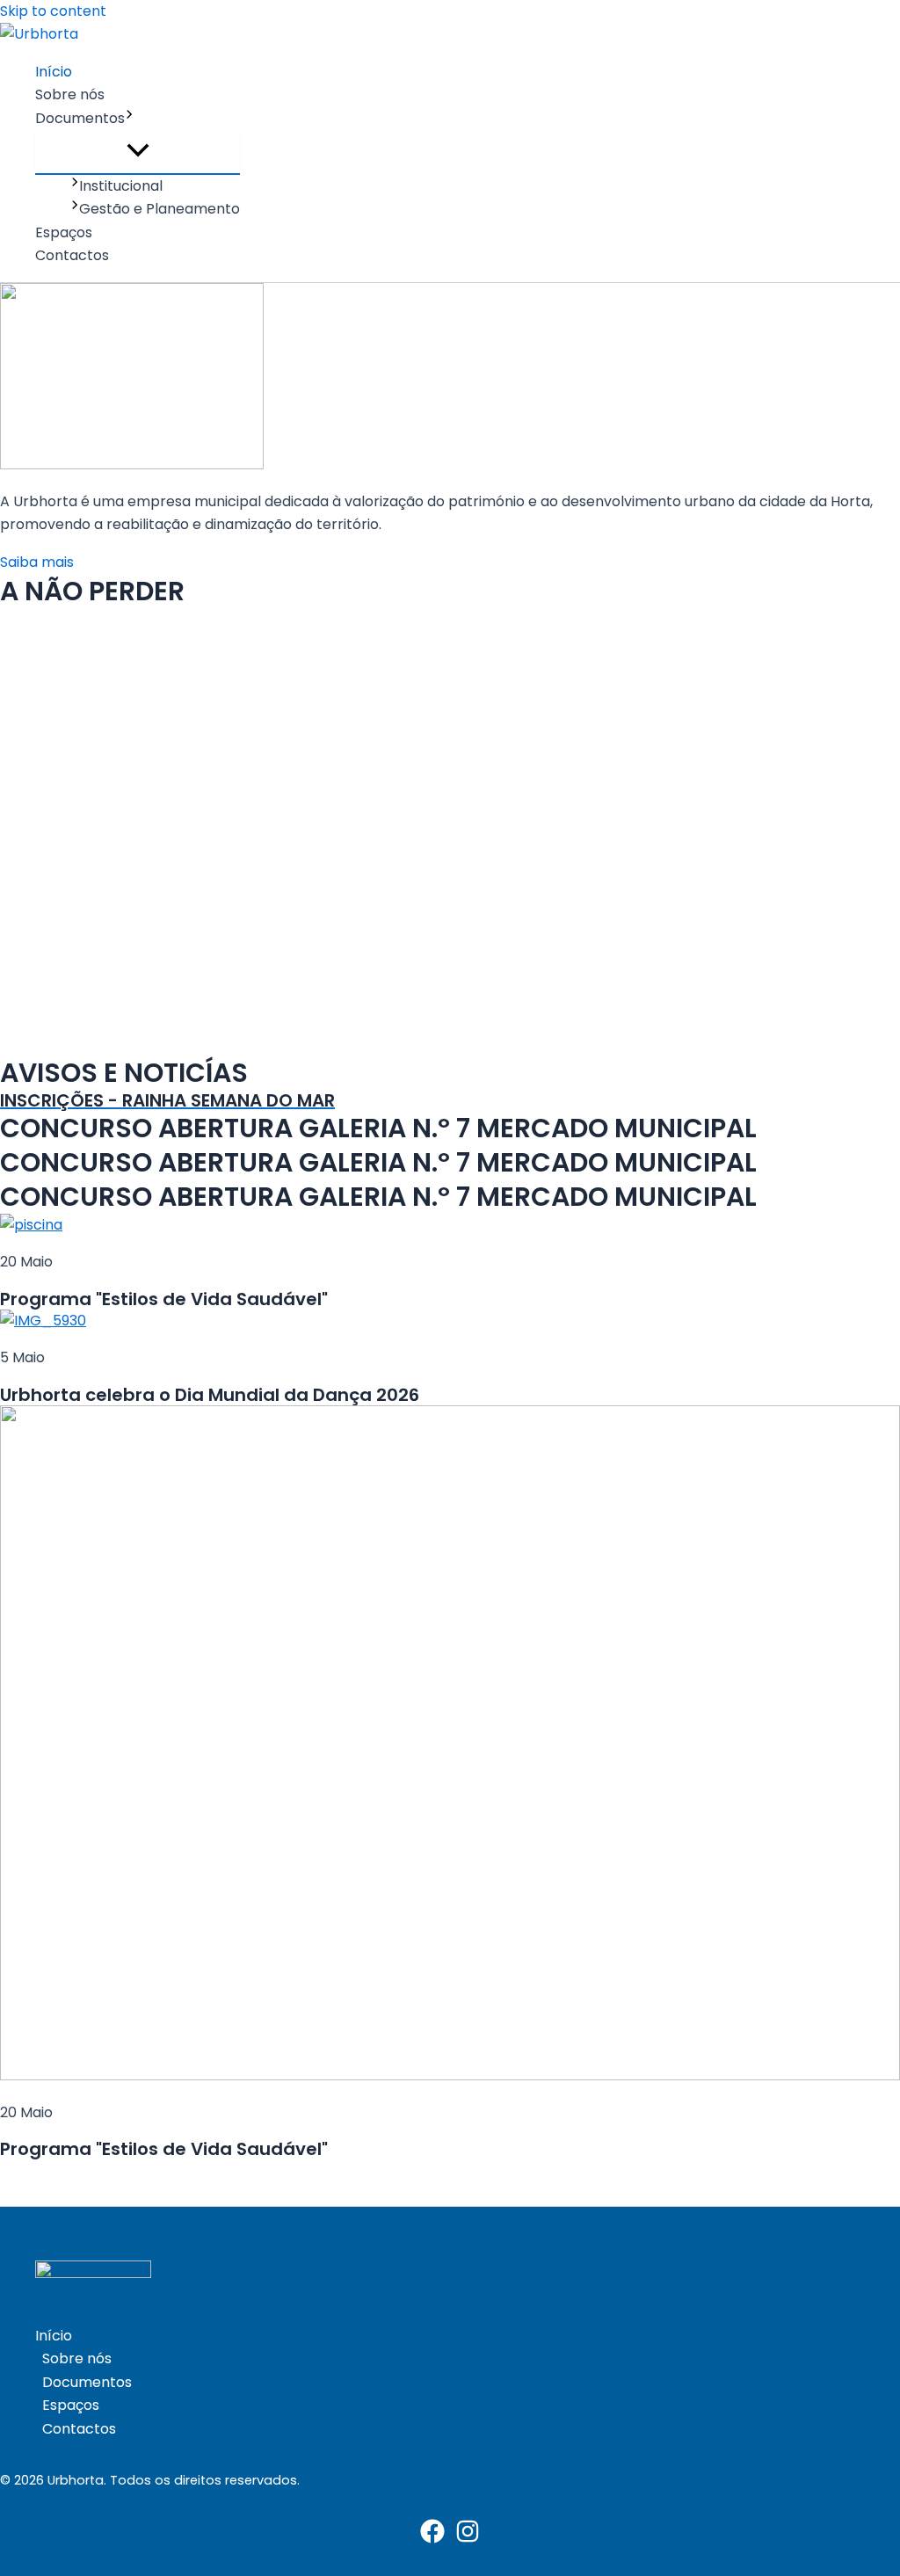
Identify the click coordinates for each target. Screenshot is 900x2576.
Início (54, 72)
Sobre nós (70, 94)
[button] (129, 119)
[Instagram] (468, 2539)
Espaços (64, 232)
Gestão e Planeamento (160, 209)
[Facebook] (432, 2539)
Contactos (72, 255)
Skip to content (53, 11)
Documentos (80, 118)
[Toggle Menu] (138, 152)
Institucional (121, 186)
